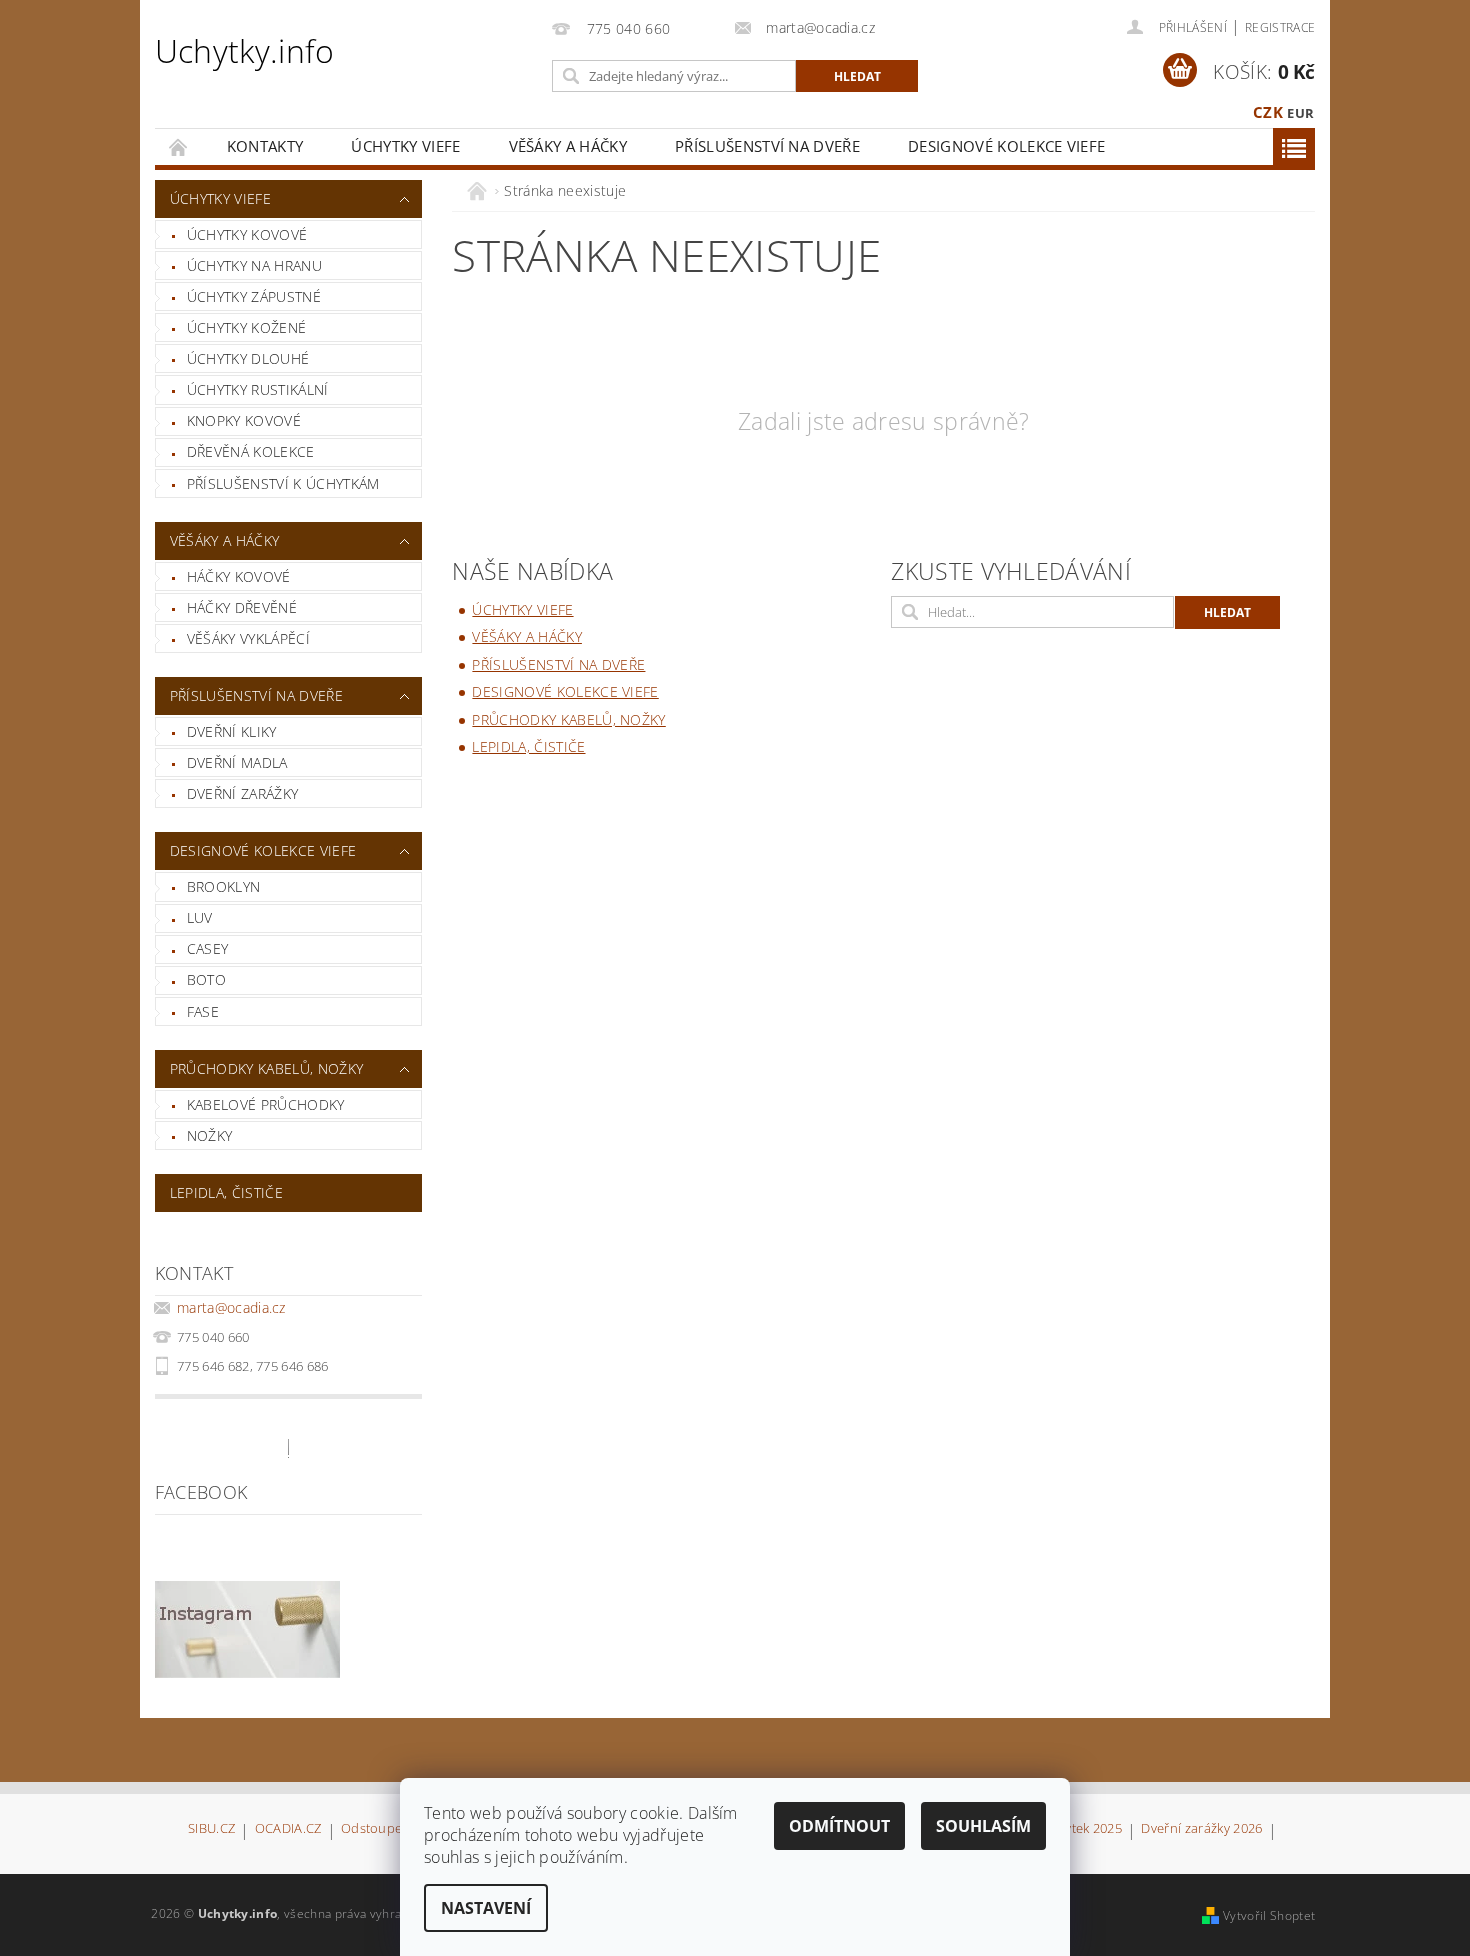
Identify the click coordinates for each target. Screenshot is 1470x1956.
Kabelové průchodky (266, 1104)
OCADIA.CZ (288, 1829)
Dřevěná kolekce (251, 451)
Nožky (210, 1135)
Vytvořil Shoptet (1269, 1915)
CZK (1268, 112)
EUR (1300, 113)
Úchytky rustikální (258, 389)
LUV (200, 917)
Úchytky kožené (246, 327)
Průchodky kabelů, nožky (266, 1068)
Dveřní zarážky (242, 793)
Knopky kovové (244, 420)
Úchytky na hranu (254, 265)
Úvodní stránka (179, 146)
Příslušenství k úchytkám (283, 483)
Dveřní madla (237, 762)
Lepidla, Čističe (226, 1192)
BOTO (206, 979)
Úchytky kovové (247, 234)
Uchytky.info (245, 50)
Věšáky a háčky (568, 146)
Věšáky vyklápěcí (248, 638)
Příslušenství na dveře (767, 146)
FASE (203, 1011)
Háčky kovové (239, 576)
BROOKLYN (224, 886)
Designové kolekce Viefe (1006, 146)
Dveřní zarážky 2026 (1201, 1829)
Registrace (1280, 27)
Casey (208, 948)
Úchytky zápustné (254, 296)
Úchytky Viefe (405, 146)
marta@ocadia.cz (231, 1307)
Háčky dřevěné (242, 607)
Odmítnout (839, 1826)
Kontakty (265, 146)
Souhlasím (983, 1826)
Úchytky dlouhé (248, 358)
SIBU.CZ (211, 1829)
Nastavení (486, 1908)
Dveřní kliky (232, 731)
